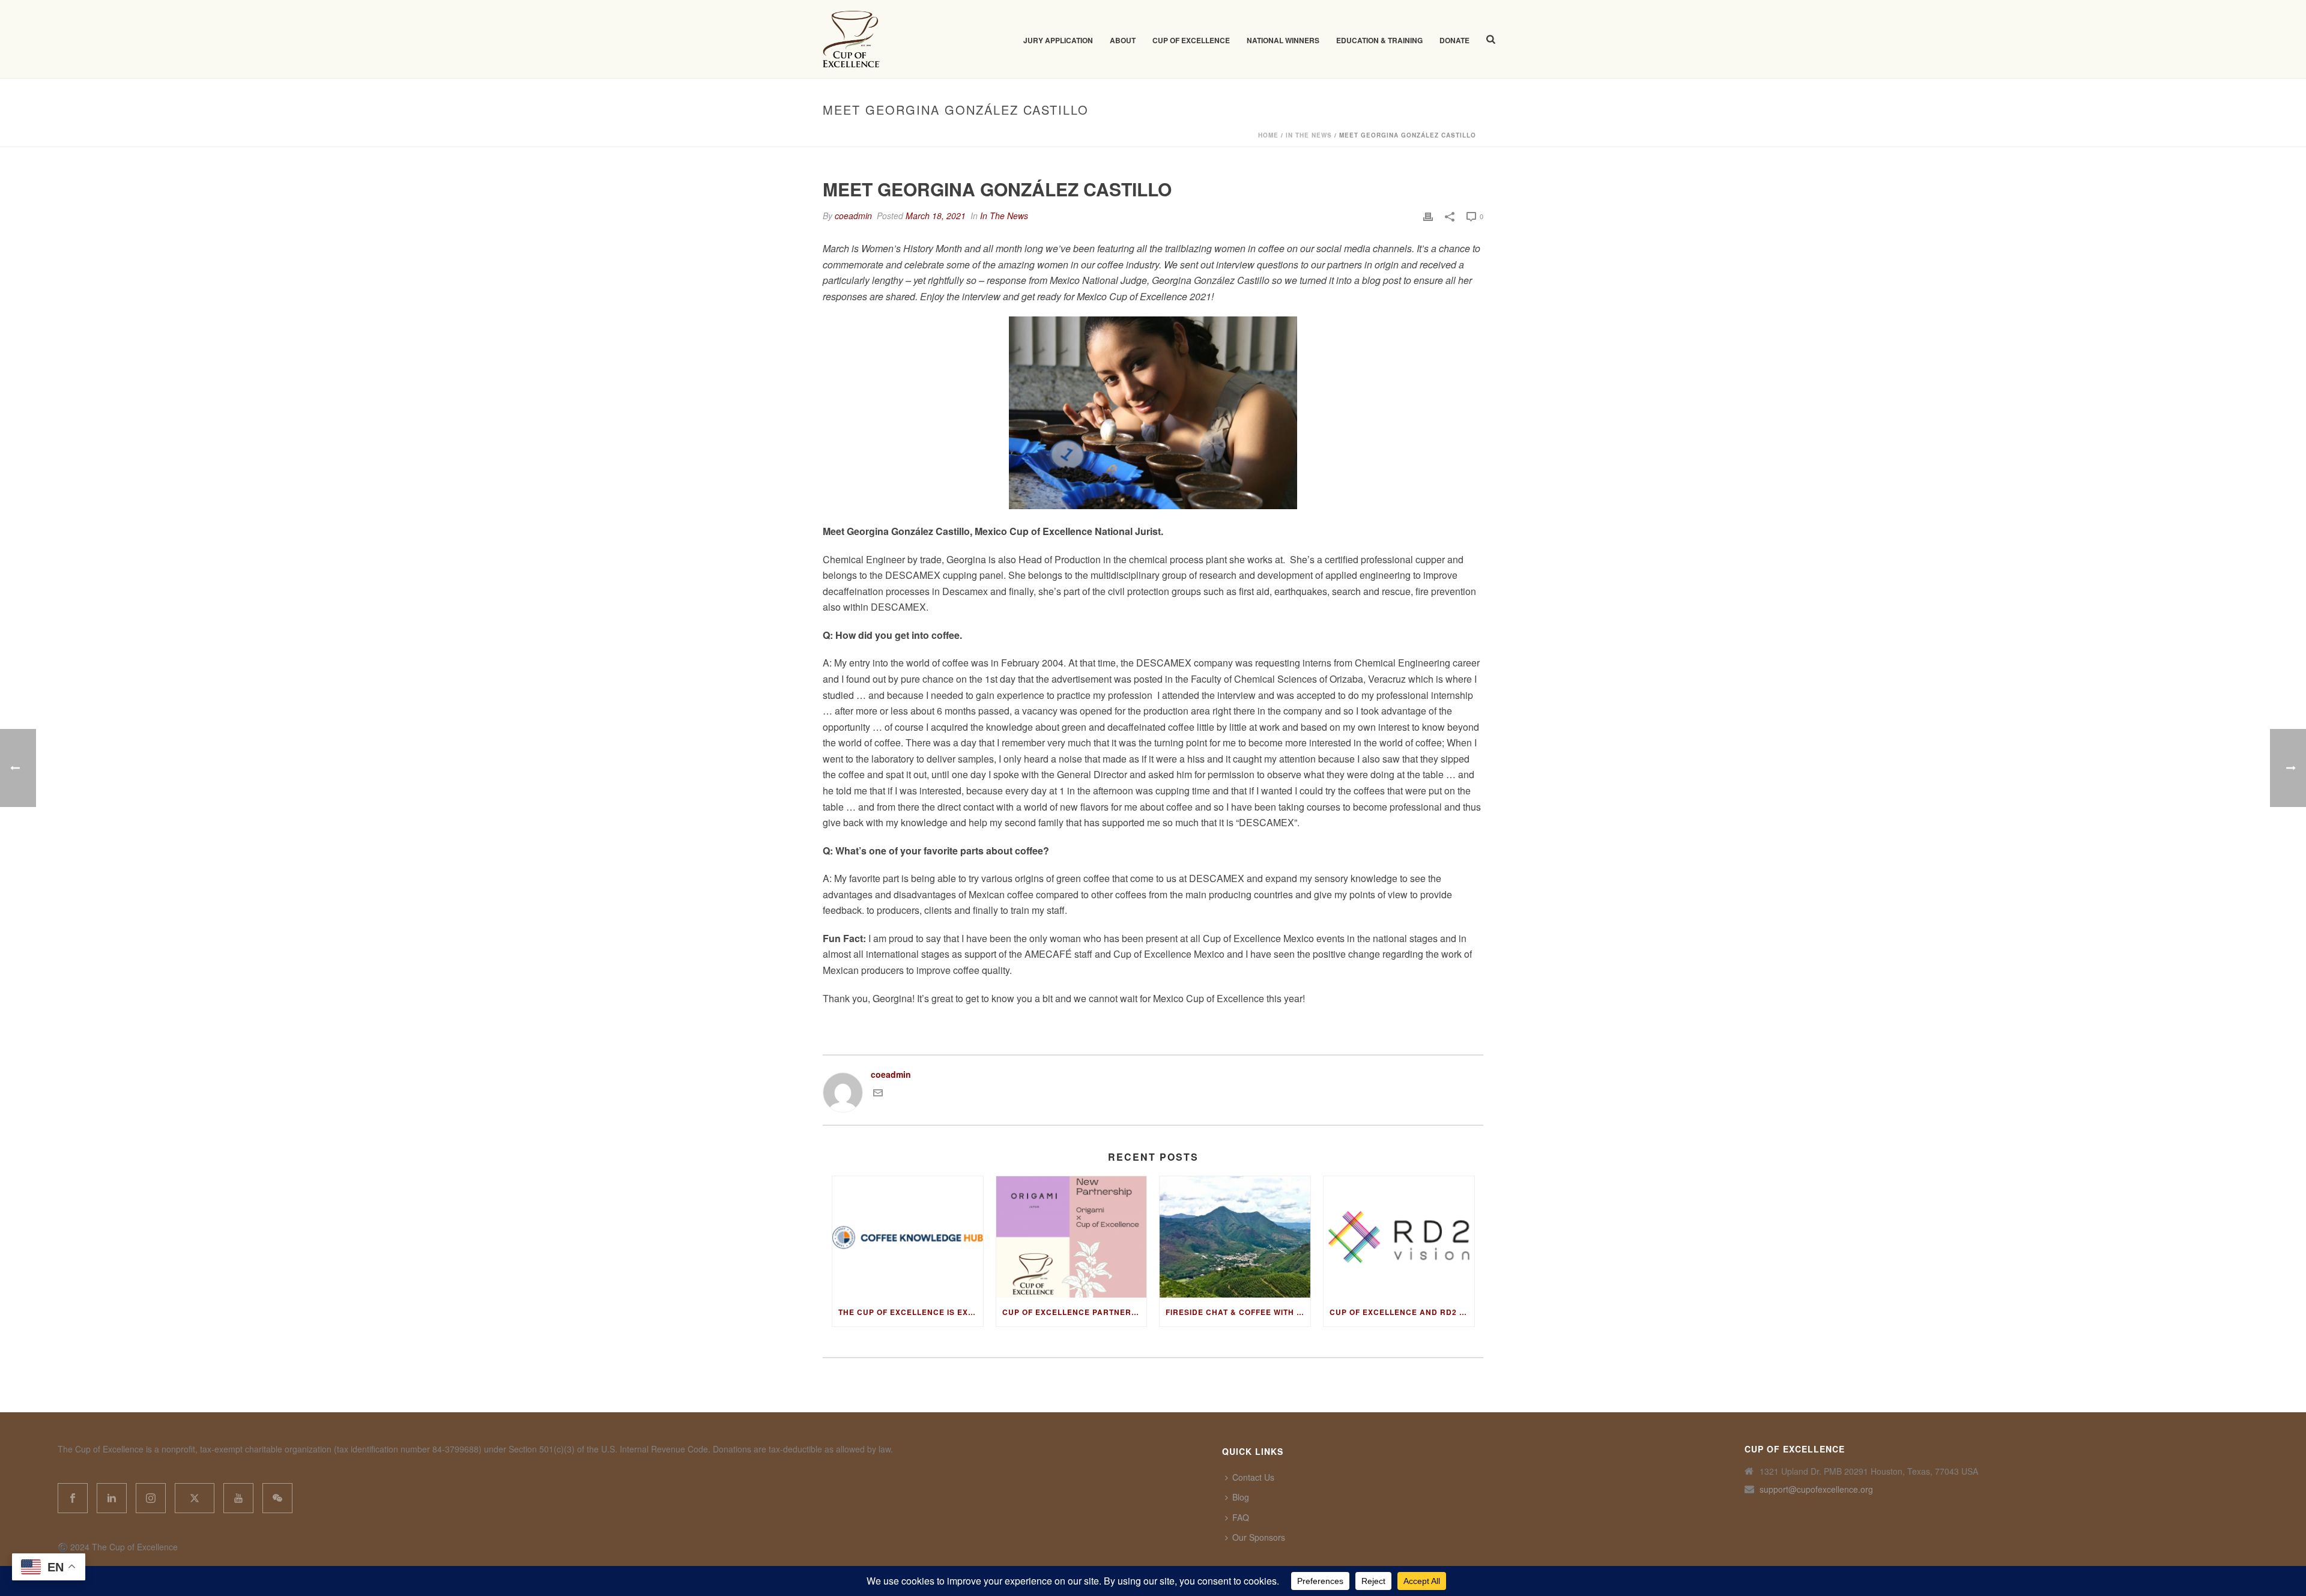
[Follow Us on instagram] (151, 1498)
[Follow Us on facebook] (73, 1498)
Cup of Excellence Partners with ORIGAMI (1075, 1312)
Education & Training (1379, 40)
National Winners (1283, 40)
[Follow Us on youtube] (238, 1498)
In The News (1309, 135)
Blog (1241, 1497)
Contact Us (1253, 1477)
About (1123, 40)
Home (1268, 135)
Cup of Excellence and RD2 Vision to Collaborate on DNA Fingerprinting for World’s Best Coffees (1402, 1312)
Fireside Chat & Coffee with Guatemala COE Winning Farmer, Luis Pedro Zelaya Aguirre (1238, 1312)
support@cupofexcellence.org (1816, 1489)
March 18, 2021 (936, 216)
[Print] (1428, 216)
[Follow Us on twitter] (195, 1498)
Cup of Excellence (1191, 40)
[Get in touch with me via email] (878, 1094)
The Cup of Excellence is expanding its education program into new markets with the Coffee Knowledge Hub (911, 1312)
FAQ (1241, 1517)
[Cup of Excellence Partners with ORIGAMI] (1072, 1237)
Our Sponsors (1259, 1537)
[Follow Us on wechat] (277, 1498)
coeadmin (853, 216)
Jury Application (1058, 40)
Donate (1454, 40)
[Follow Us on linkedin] (112, 1498)
